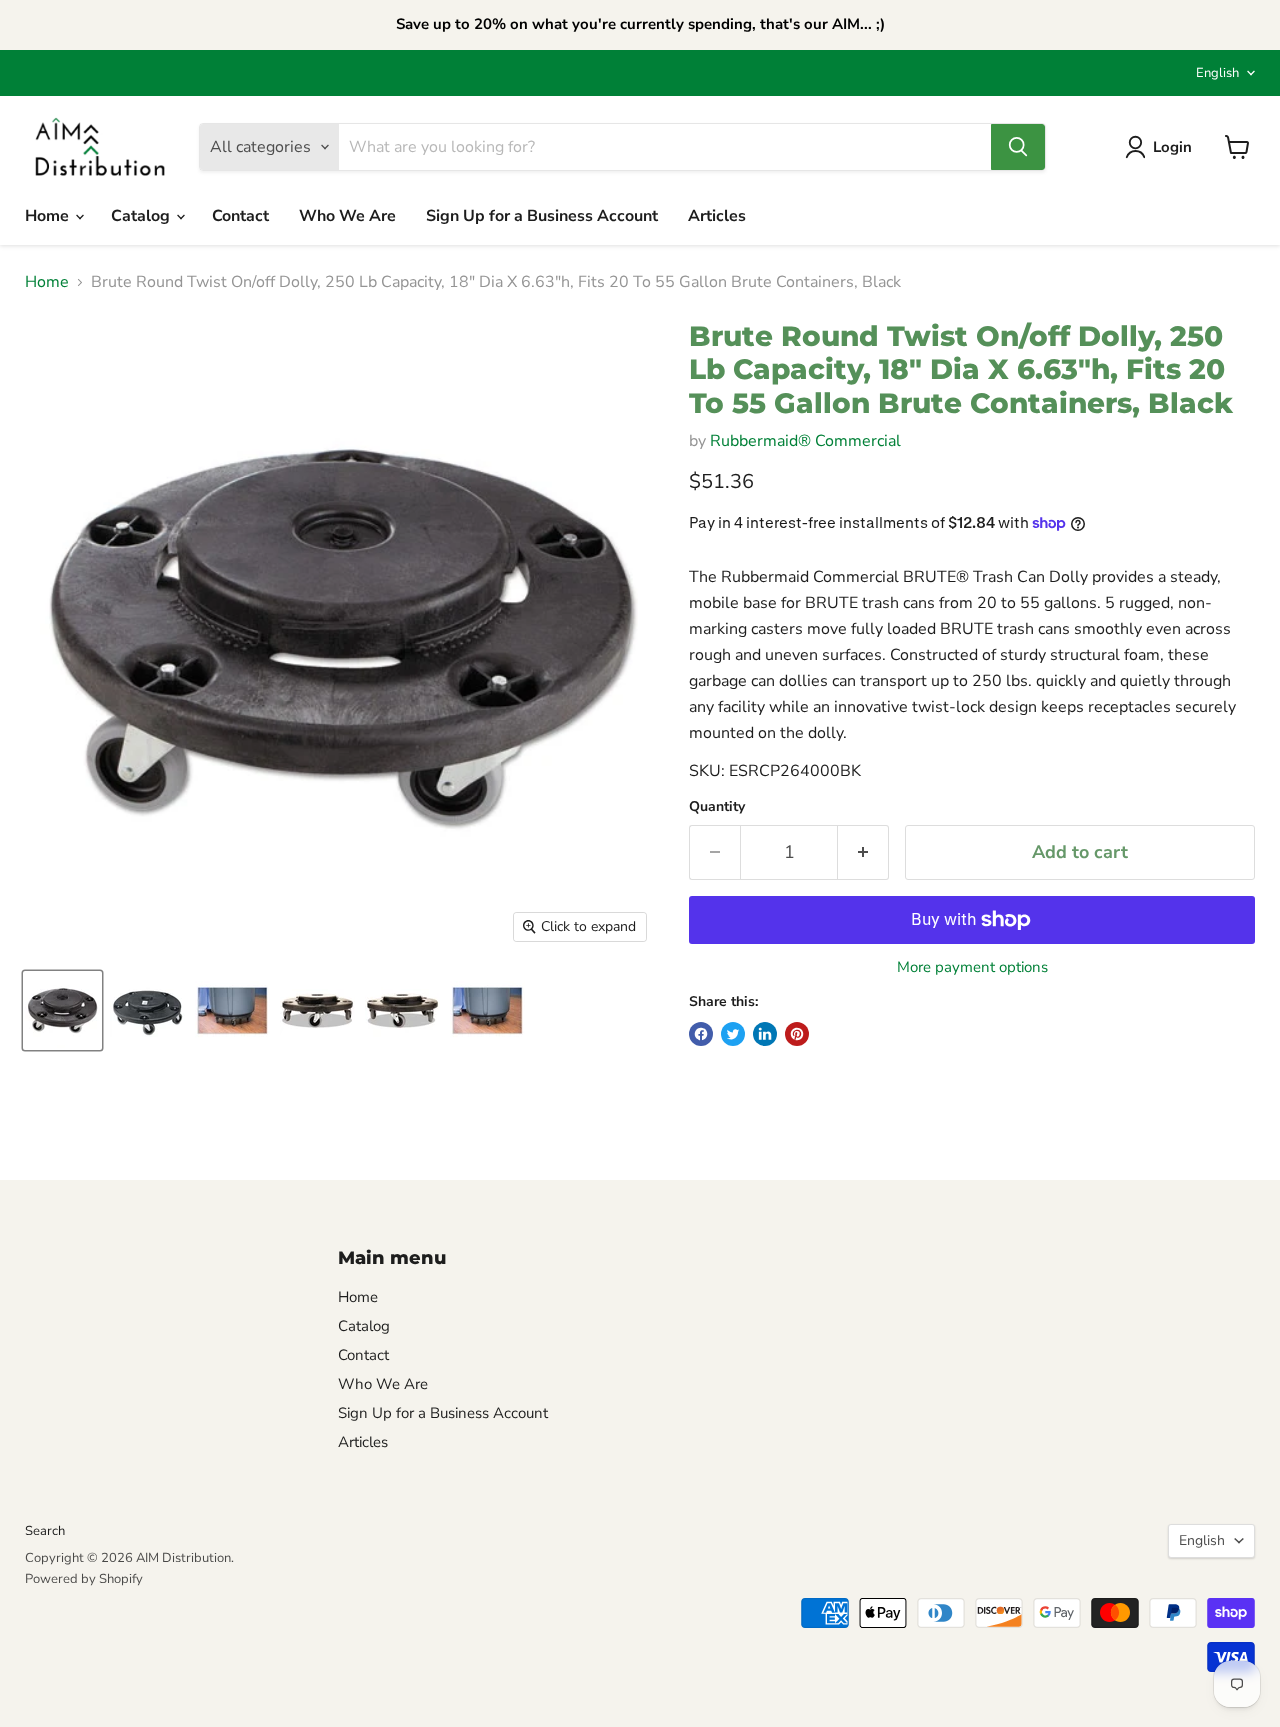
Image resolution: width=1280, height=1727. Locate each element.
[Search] (1018, 147)
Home (49, 216)
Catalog (142, 216)
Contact (240, 216)
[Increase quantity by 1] (863, 852)
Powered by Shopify (84, 1579)
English (1217, 73)
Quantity (717, 807)
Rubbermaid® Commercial (805, 441)
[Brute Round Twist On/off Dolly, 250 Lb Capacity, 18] (62, 1010)
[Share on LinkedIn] (765, 1034)
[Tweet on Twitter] (733, 1034)
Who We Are (347, 216)
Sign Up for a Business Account (542, 216)
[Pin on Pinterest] (797, 1034)
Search (45, 1531)
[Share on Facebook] (701, 1034)
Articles (717, 216)
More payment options (972, 967)
